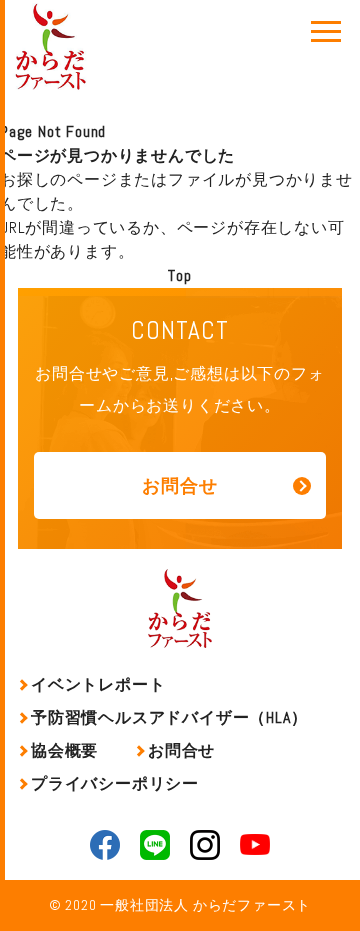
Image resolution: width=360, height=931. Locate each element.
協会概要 (64, 750)
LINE (155, 845)
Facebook (105, 845)
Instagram (205, 845)
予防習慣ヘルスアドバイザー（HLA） (169, 717)
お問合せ (179, 485)
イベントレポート (98, 684)
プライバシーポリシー (115, 783)
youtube (255, 845)
